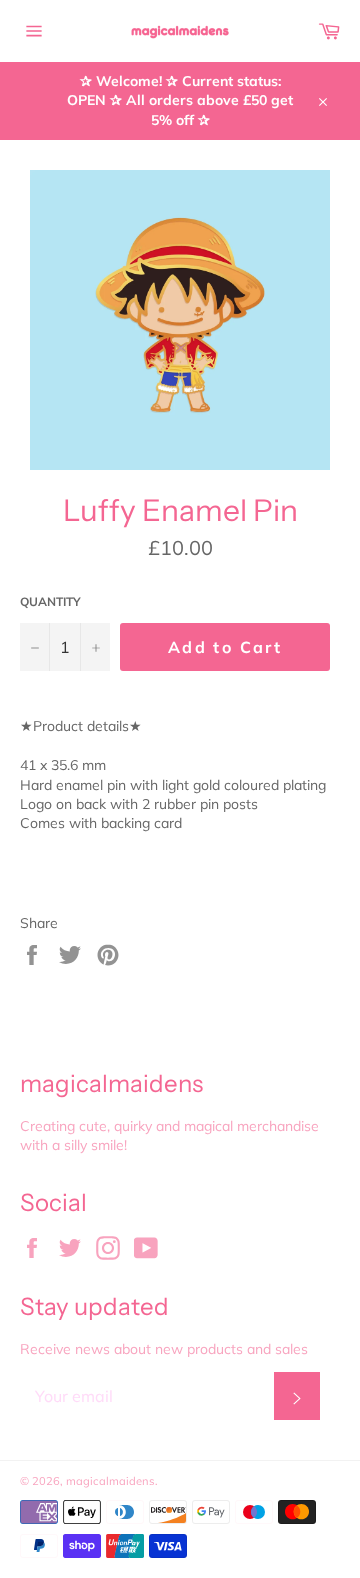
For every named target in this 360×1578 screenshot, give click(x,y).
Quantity (50, 601)
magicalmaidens (110, 1481)
